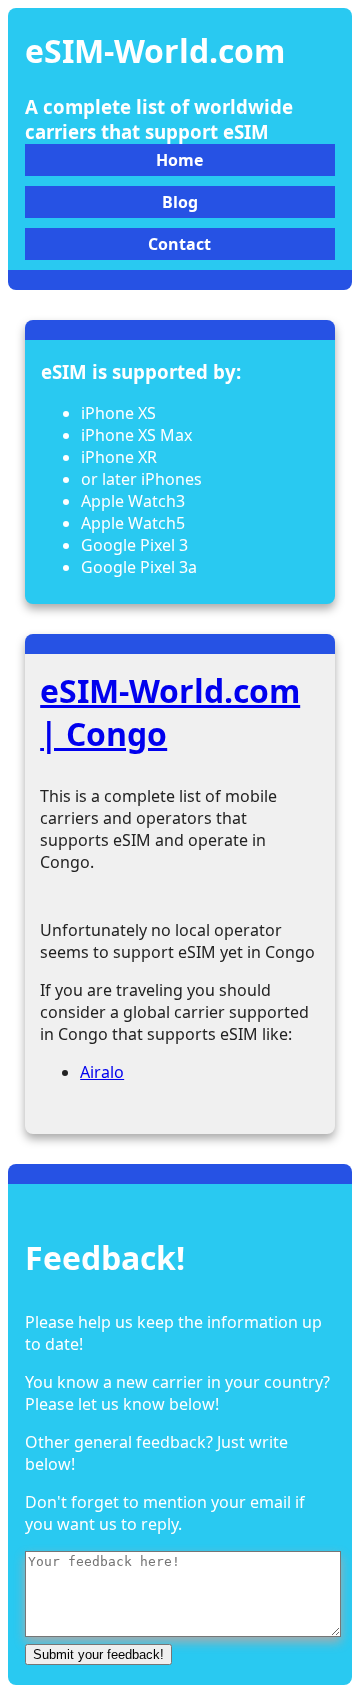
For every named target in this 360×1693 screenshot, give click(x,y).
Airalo (102, 1072)
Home (179, 160)
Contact (179, 244)
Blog (180, 202)
